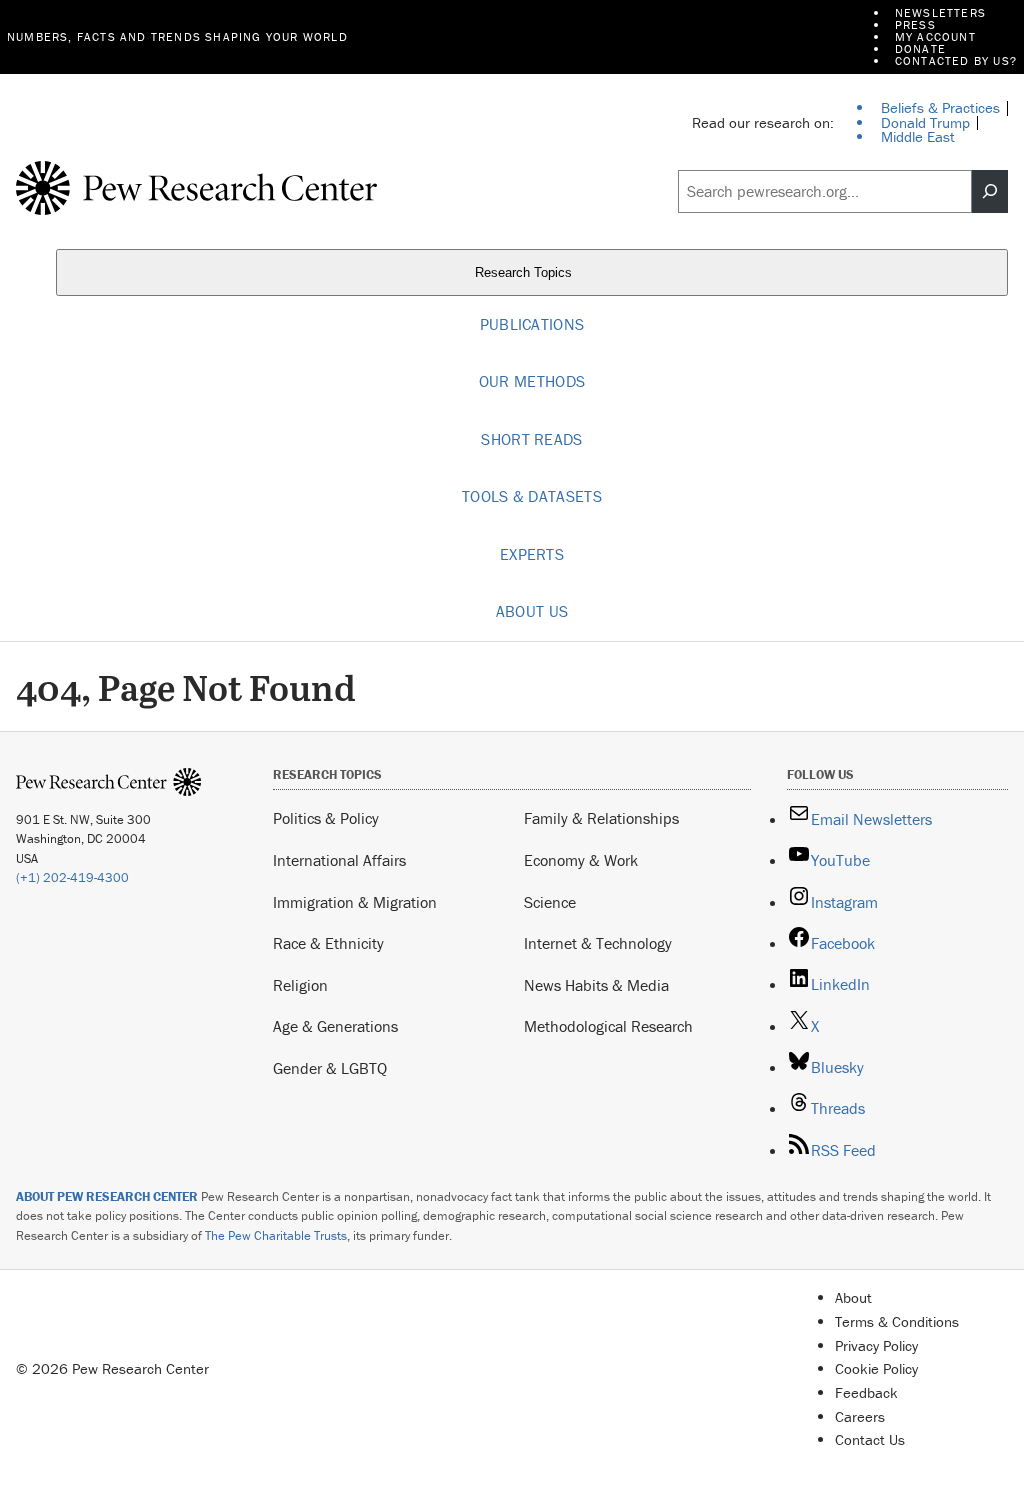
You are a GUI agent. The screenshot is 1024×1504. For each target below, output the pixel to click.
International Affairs (339, 860)
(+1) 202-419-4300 (72, 877)
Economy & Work (581, 860)
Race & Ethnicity (328, 943)
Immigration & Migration (355, 902)
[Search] (990, 191)
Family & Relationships (601, 818)
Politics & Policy (326, 818)
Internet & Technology (598, 943)
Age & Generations (335, 1026)
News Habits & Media (596, 985)
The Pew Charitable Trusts (276, 1235)
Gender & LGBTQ (330, 1068)
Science (550, 902)
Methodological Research (608, 1026)
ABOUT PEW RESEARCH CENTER (107, 1196)
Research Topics (525, 272)
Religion (300, 985)
